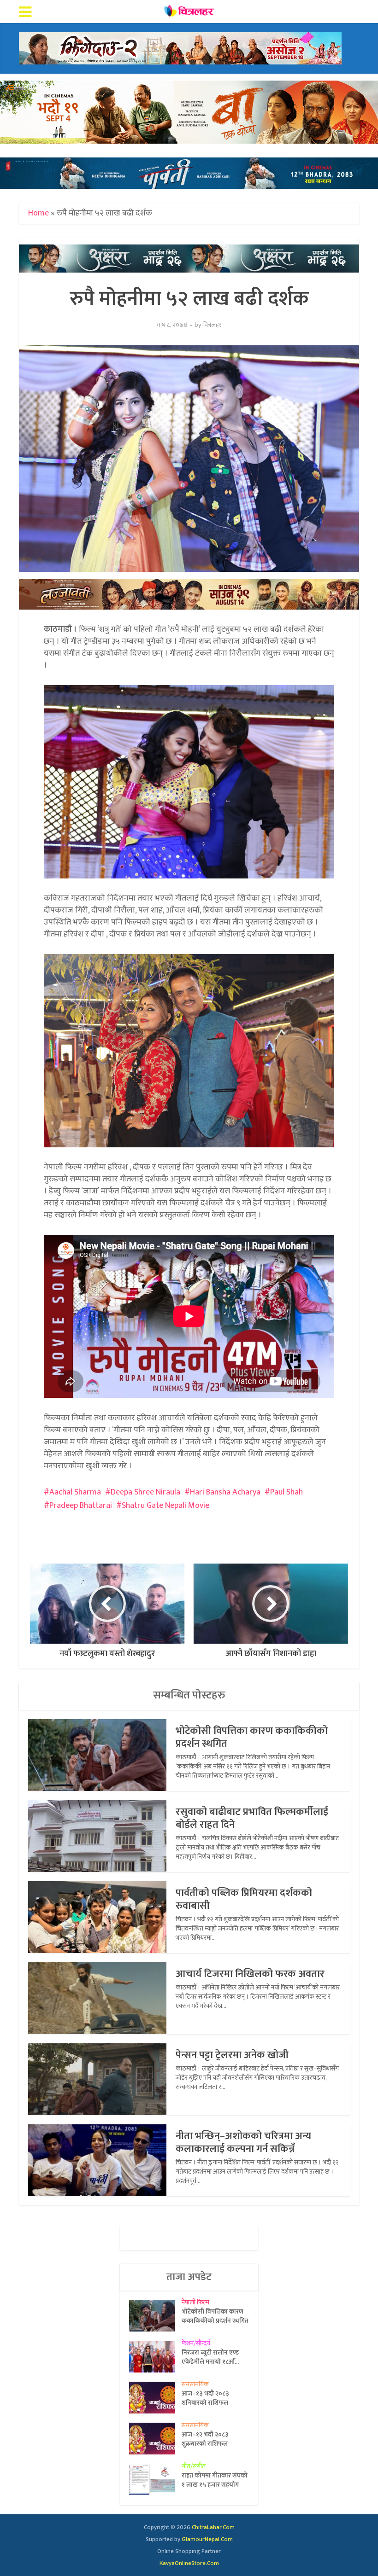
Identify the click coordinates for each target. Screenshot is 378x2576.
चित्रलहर (212, 325)
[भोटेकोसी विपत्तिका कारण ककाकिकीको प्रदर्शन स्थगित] (155, 2316)
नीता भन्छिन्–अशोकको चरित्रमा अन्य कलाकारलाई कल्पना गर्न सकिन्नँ (243, 2143)
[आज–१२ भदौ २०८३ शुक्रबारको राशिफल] (155, 2439)
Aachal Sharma (75, 1492)
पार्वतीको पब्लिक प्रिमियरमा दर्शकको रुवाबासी (244, 1899)
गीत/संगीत (194, 2466)
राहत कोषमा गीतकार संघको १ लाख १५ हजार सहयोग (215, 2480)
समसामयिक (195, 2384)
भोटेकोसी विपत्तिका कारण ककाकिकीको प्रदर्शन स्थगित (252, 1737)
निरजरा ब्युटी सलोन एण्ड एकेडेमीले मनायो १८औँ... (210, 2357)
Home (38, 213)
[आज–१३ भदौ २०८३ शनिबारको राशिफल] (155, 2398)
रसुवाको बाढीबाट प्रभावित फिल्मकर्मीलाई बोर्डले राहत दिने (252, 1818)
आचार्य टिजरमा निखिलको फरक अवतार (250, 1974)
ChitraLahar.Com (213, 2527)
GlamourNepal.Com (207, 2539)
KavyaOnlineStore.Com (189, 2563)
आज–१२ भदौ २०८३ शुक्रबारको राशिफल (205, 2439)
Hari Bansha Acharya (225, 1492)
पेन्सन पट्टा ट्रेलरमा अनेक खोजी (232, 2055)
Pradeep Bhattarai (81, 1506)
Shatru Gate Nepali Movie (165, 1506)
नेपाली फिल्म (195, 2302)
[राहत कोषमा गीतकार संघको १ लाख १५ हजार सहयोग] (155, 2480)
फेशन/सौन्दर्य (196, 2343)
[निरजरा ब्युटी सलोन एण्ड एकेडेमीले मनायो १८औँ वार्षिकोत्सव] (155, 2357)
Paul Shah (286, 1492)
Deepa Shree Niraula (145, 1492)
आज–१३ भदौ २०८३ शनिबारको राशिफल (205, 2398)
